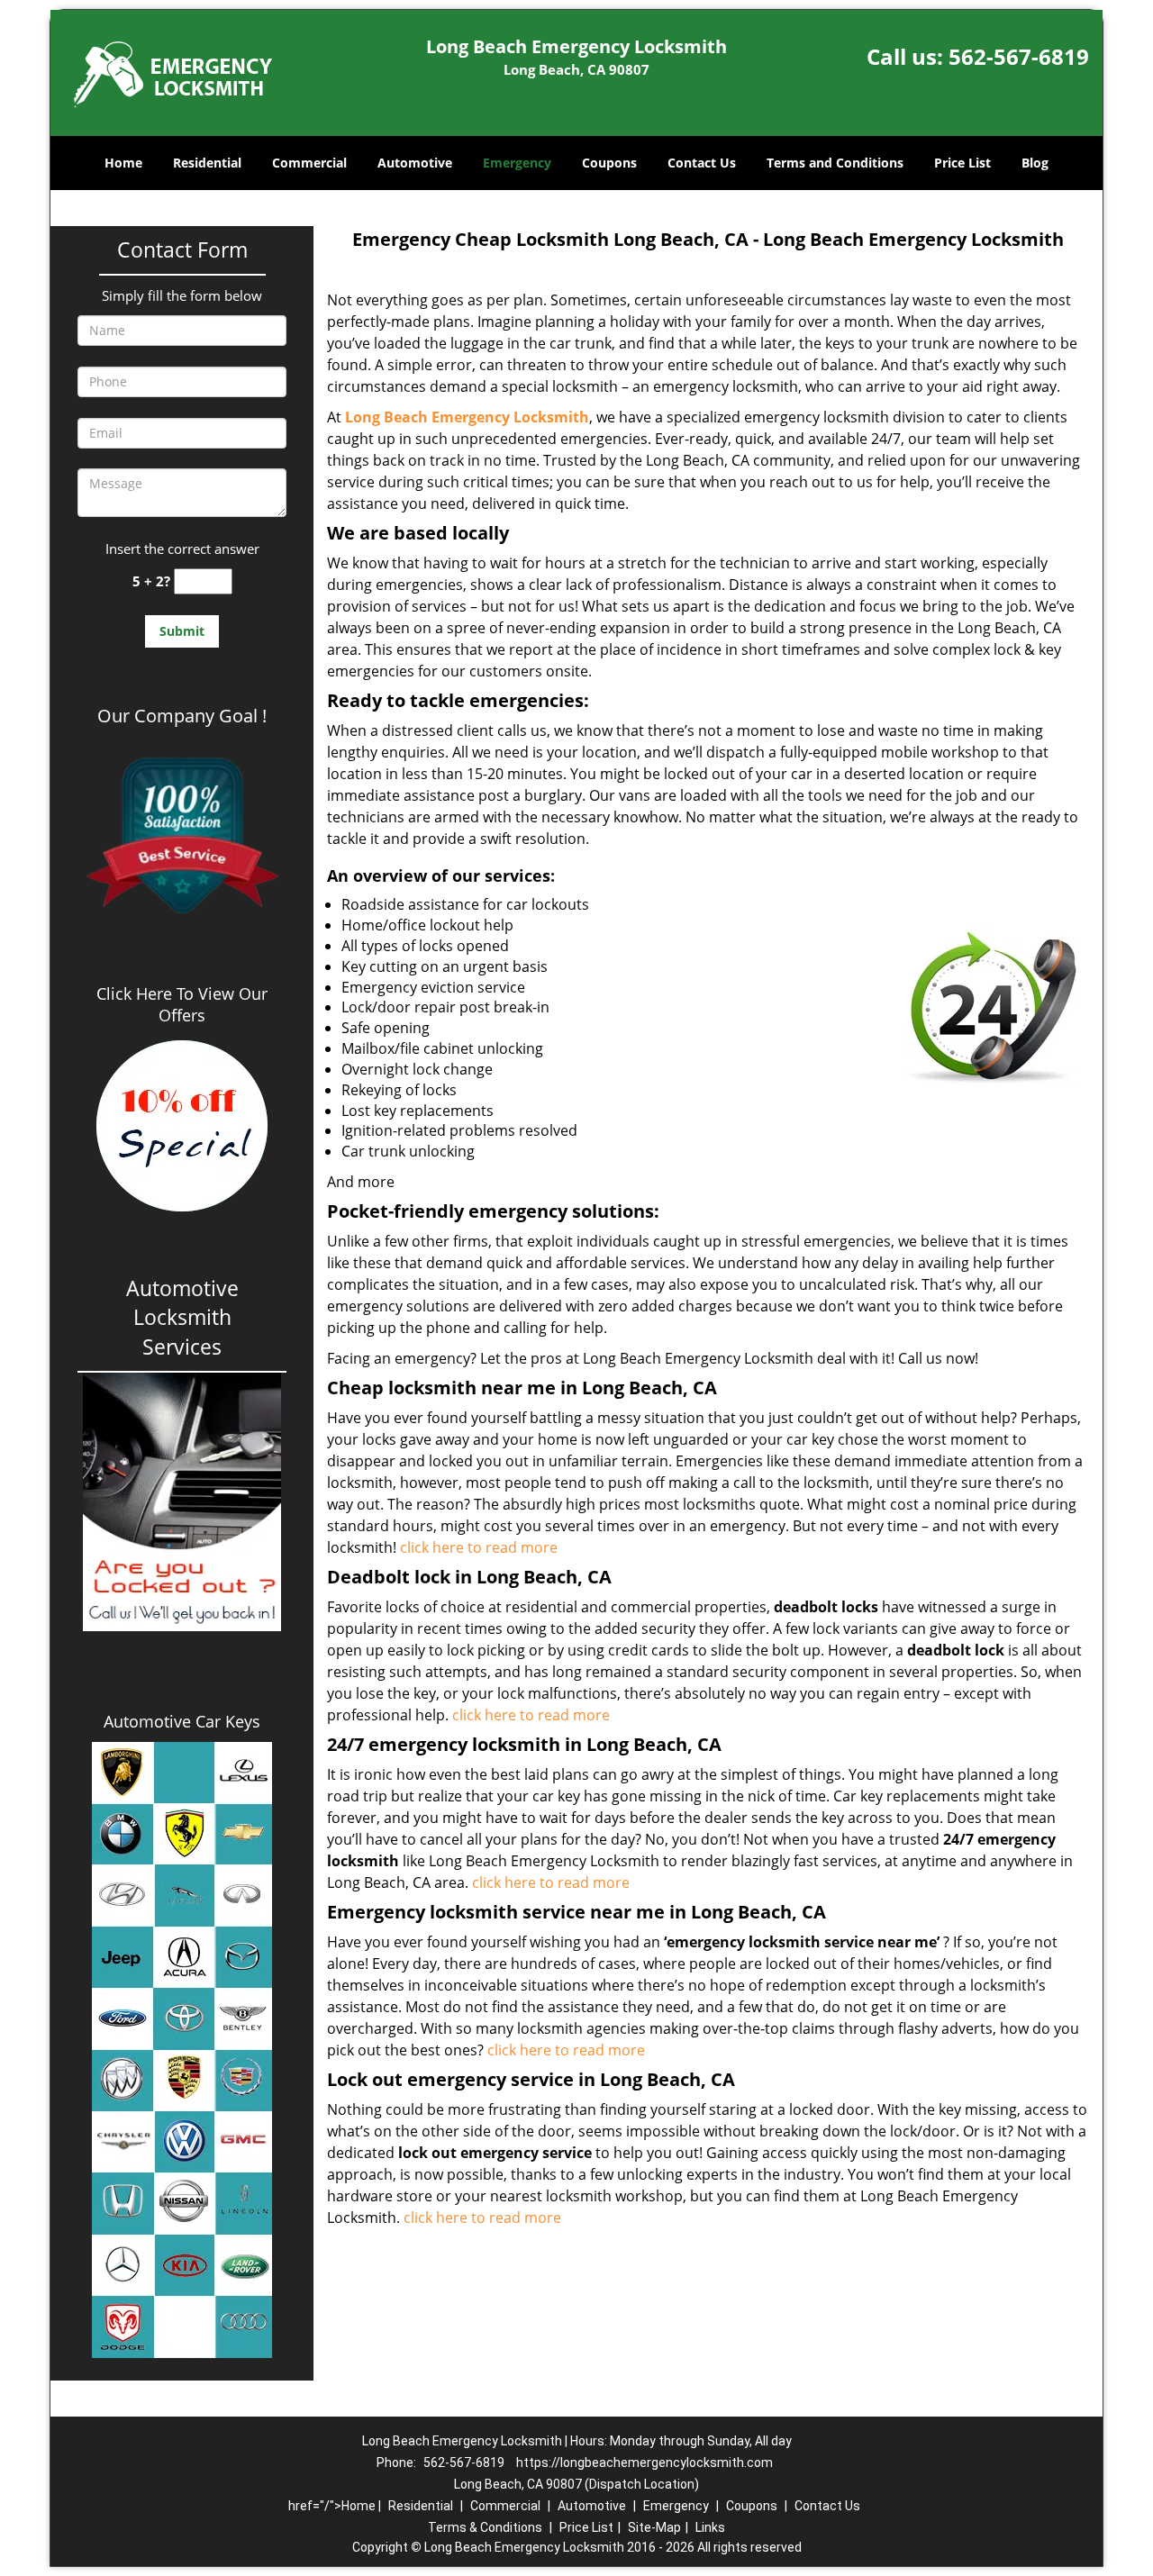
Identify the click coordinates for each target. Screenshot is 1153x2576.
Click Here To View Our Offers (182, 1004)
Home (123, 163)
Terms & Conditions (485, 2527)
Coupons (609, 163)
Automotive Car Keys (182, 1721)
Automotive (415, 163)
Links (710, 2527)
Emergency (517, 163)
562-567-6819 (1019, 56)
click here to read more (479, 1547)
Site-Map (654, 2527)
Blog (1035, 163)
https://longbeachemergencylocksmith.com (645, 2463)
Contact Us (702, 163)
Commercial (309, 163)
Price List (962, 163)
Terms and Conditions (835, 163)
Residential (207, 163)
